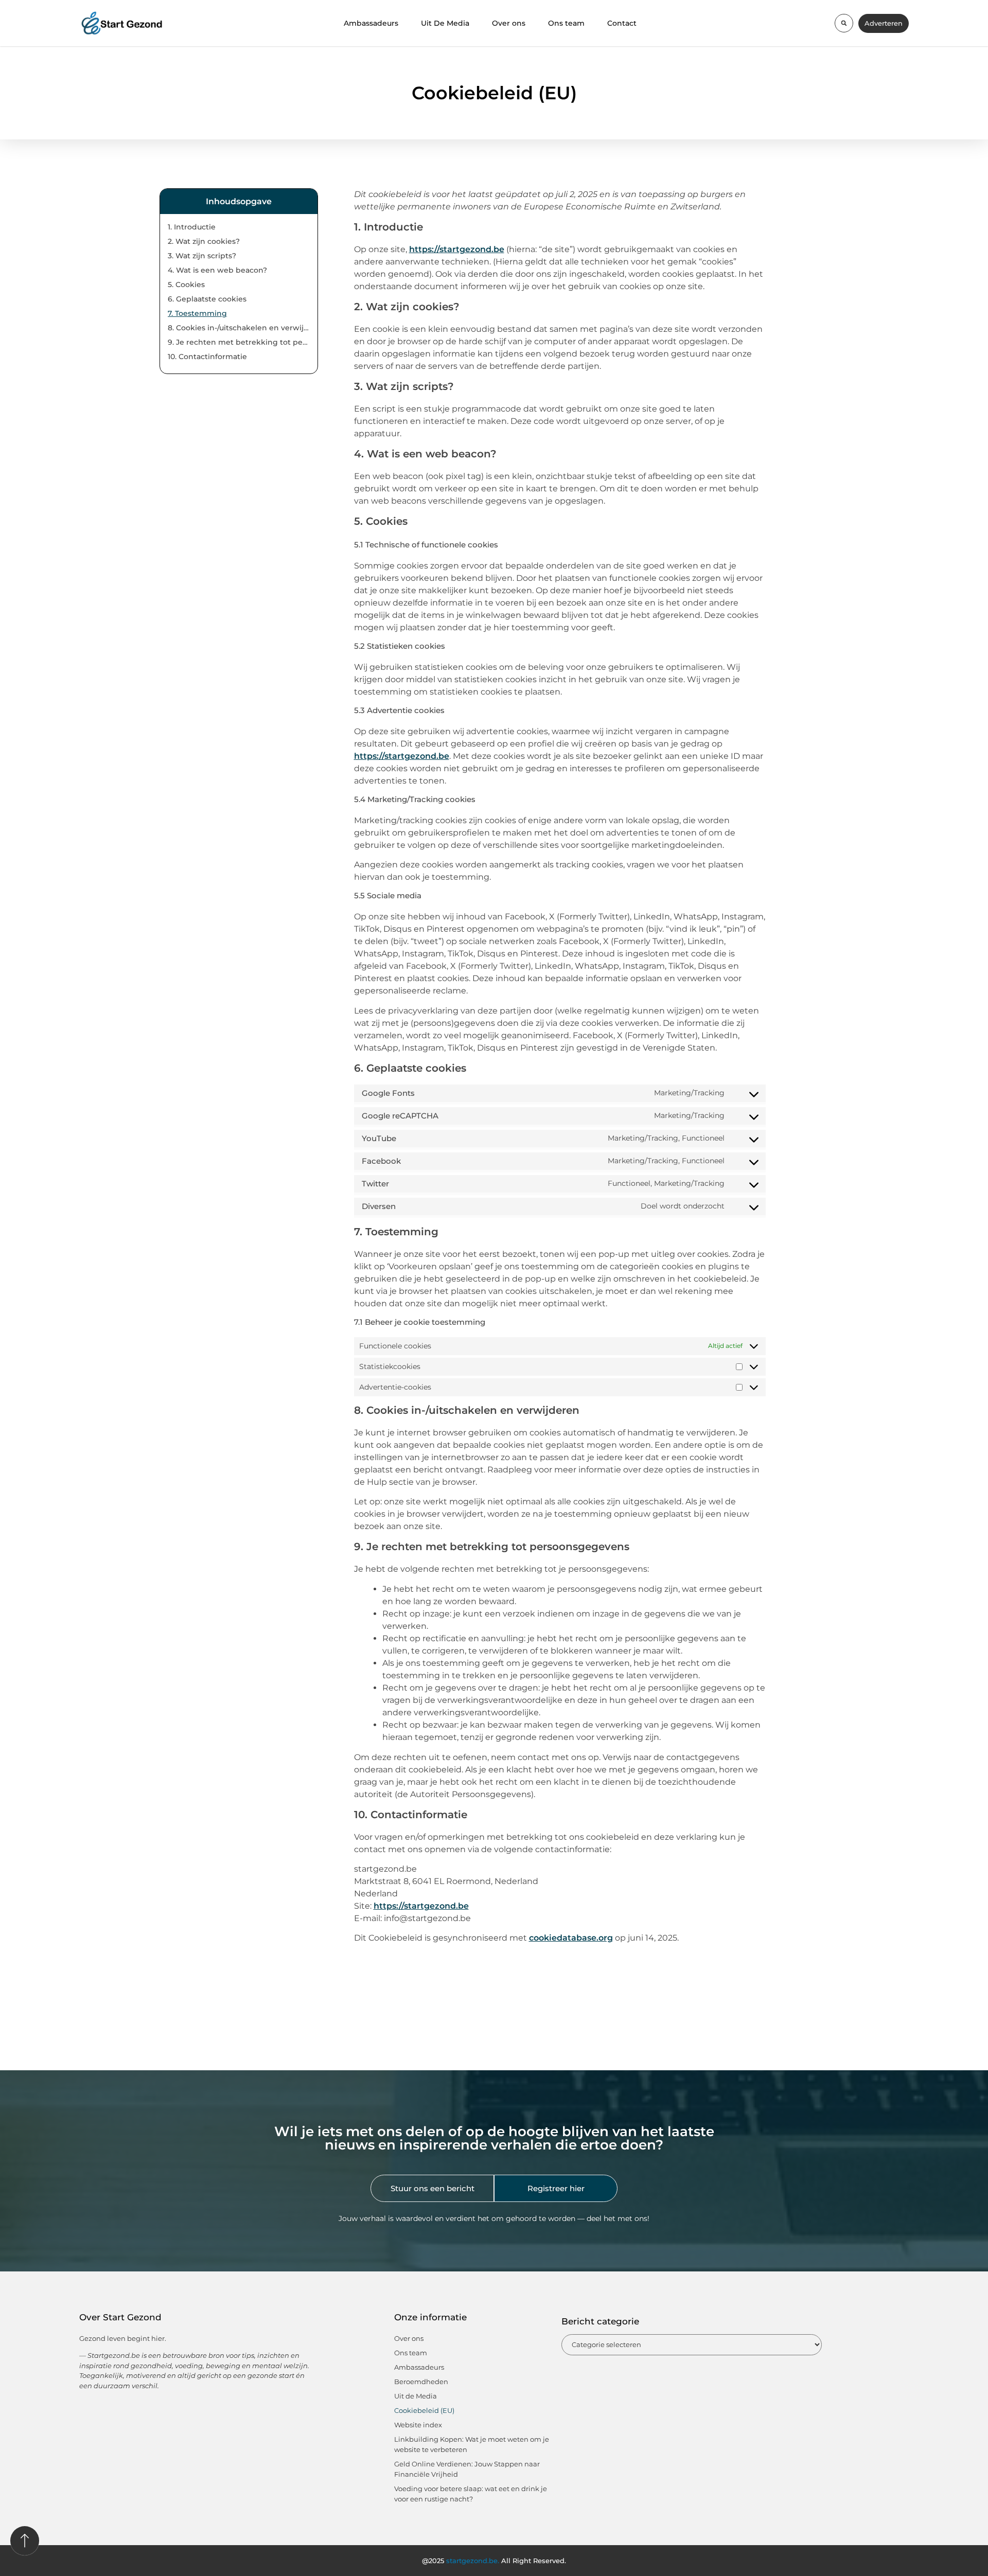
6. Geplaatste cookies (207, 299)
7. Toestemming (197, 313)
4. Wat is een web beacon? (217, 270)
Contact (622, 23)
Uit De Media (445, 23)
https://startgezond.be (457, 249)
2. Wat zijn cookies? (204, 241)
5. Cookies (186, 285)
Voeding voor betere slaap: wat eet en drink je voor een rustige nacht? (471, 2494)
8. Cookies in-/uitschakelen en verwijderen (239, 328)
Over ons (509, 23)
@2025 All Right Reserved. (494, 2561)
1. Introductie (192, 227)
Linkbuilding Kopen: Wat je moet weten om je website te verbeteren (472, 2444)
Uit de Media (416, 2396)
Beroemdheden (421, 2382)
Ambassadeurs (371, 23)
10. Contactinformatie (207, 357)
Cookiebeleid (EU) (424, 2410)
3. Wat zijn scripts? (202, 256)
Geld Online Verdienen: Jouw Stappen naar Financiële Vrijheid (467, 2469)
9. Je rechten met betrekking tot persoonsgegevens (239, 342)
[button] (844, 23)
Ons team (566, 23)
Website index (418, 2425)
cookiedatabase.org (571, 1938)
